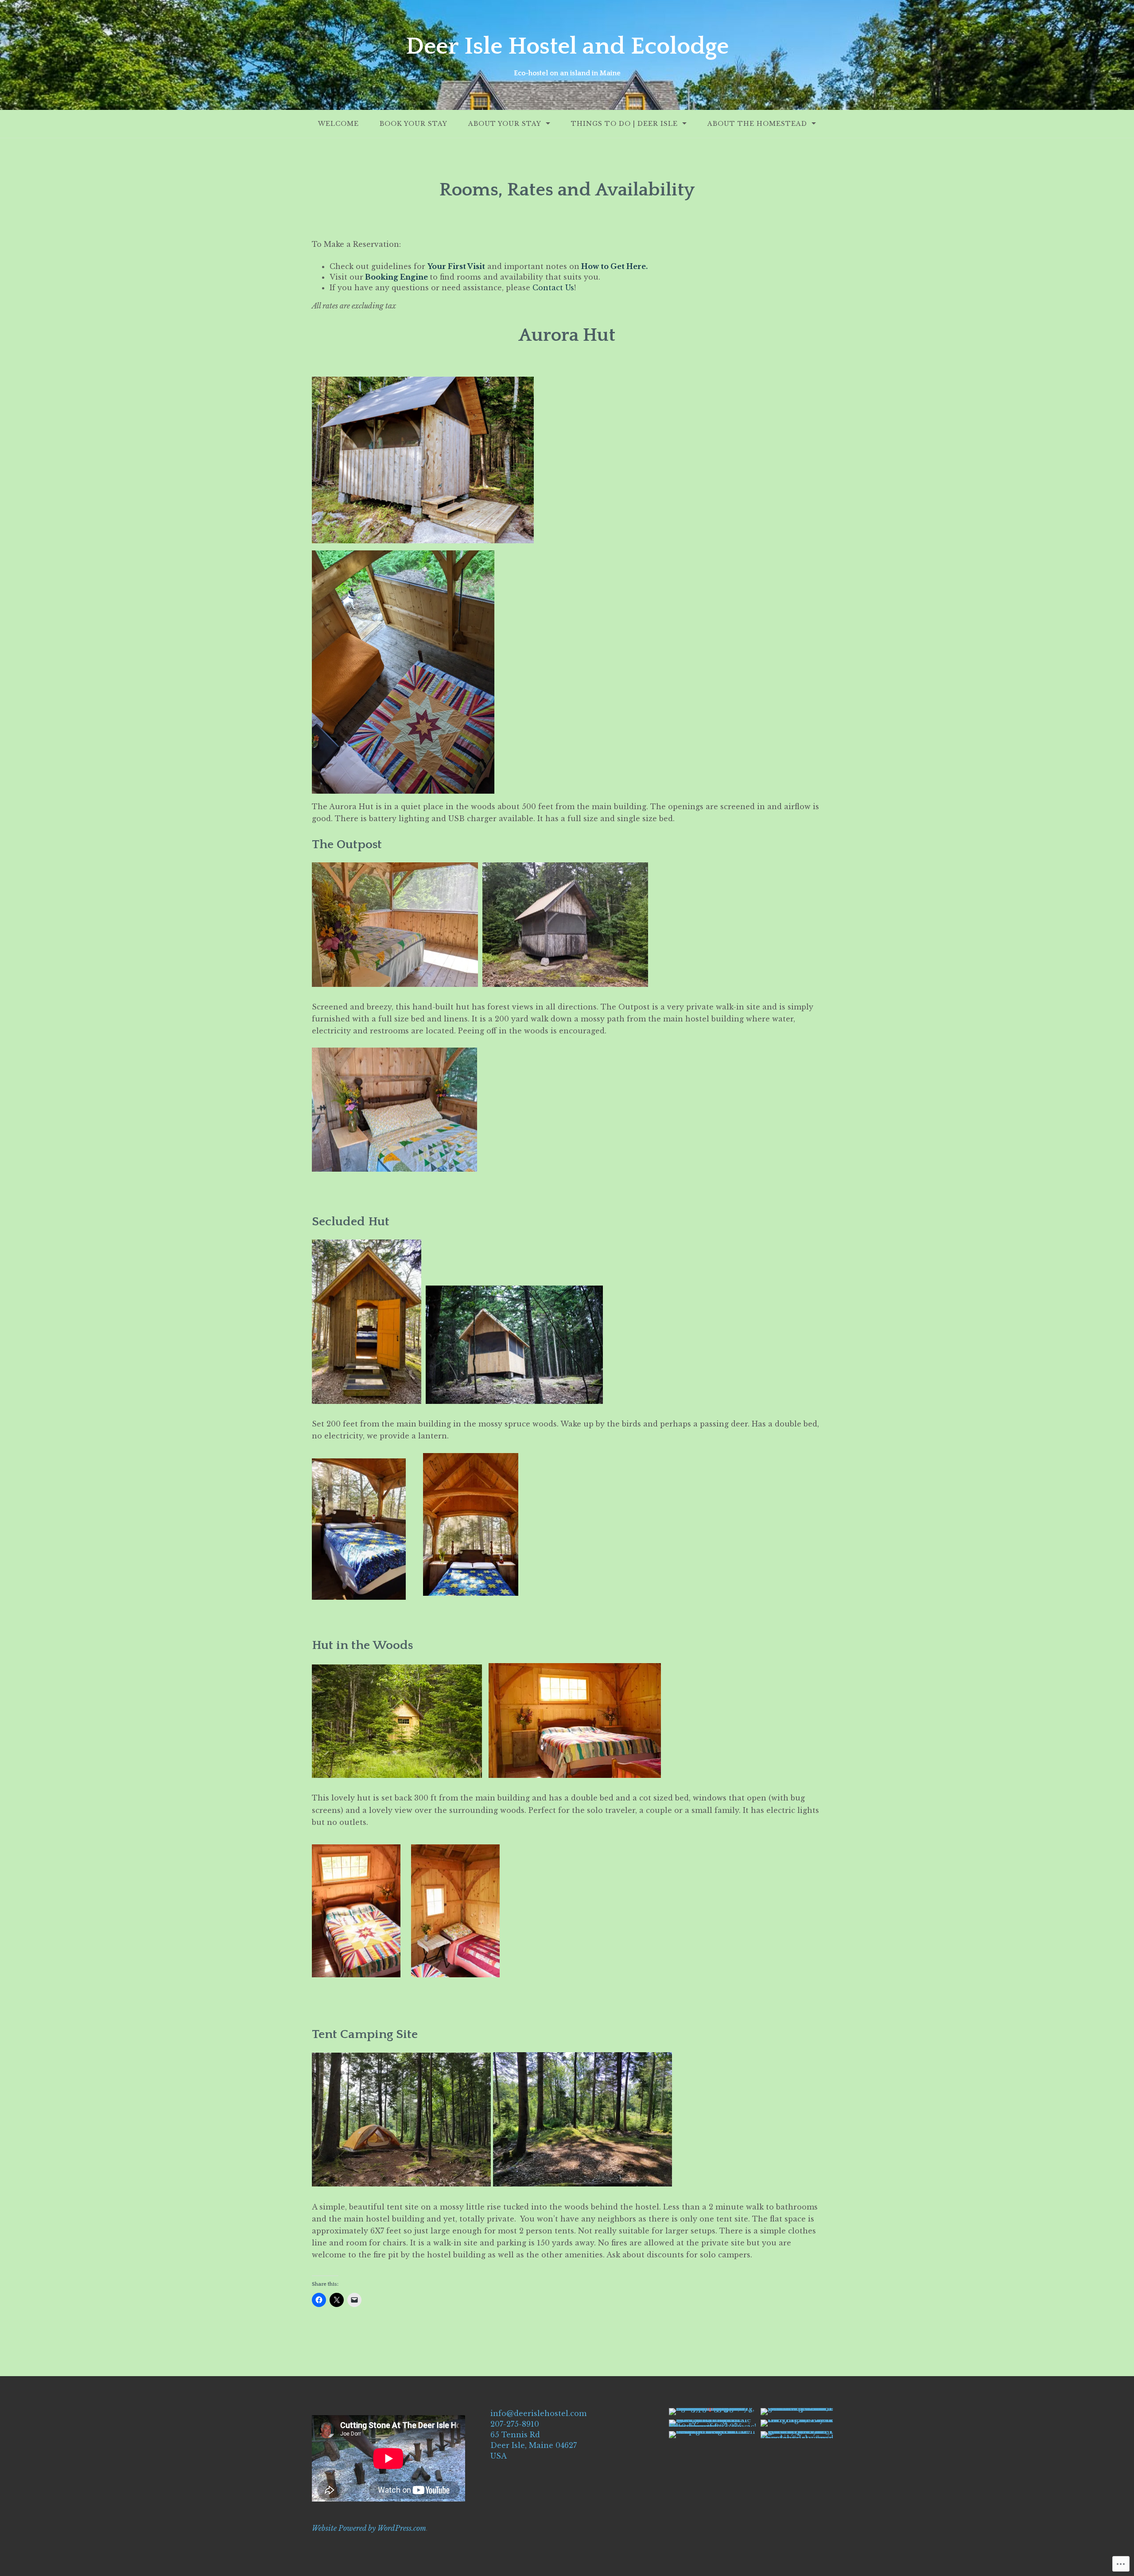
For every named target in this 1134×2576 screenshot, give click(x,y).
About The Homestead (757, 124)
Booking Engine (396, 277)
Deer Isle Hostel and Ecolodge (567, 47)
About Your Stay (505, 124)
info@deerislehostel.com (538, 2413)
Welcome (338, 124)
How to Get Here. (614, 266)
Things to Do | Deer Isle (624, 124)
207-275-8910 (515, 2424)
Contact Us (553, 288)
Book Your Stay (414, 124)
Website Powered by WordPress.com (369, 2528)
